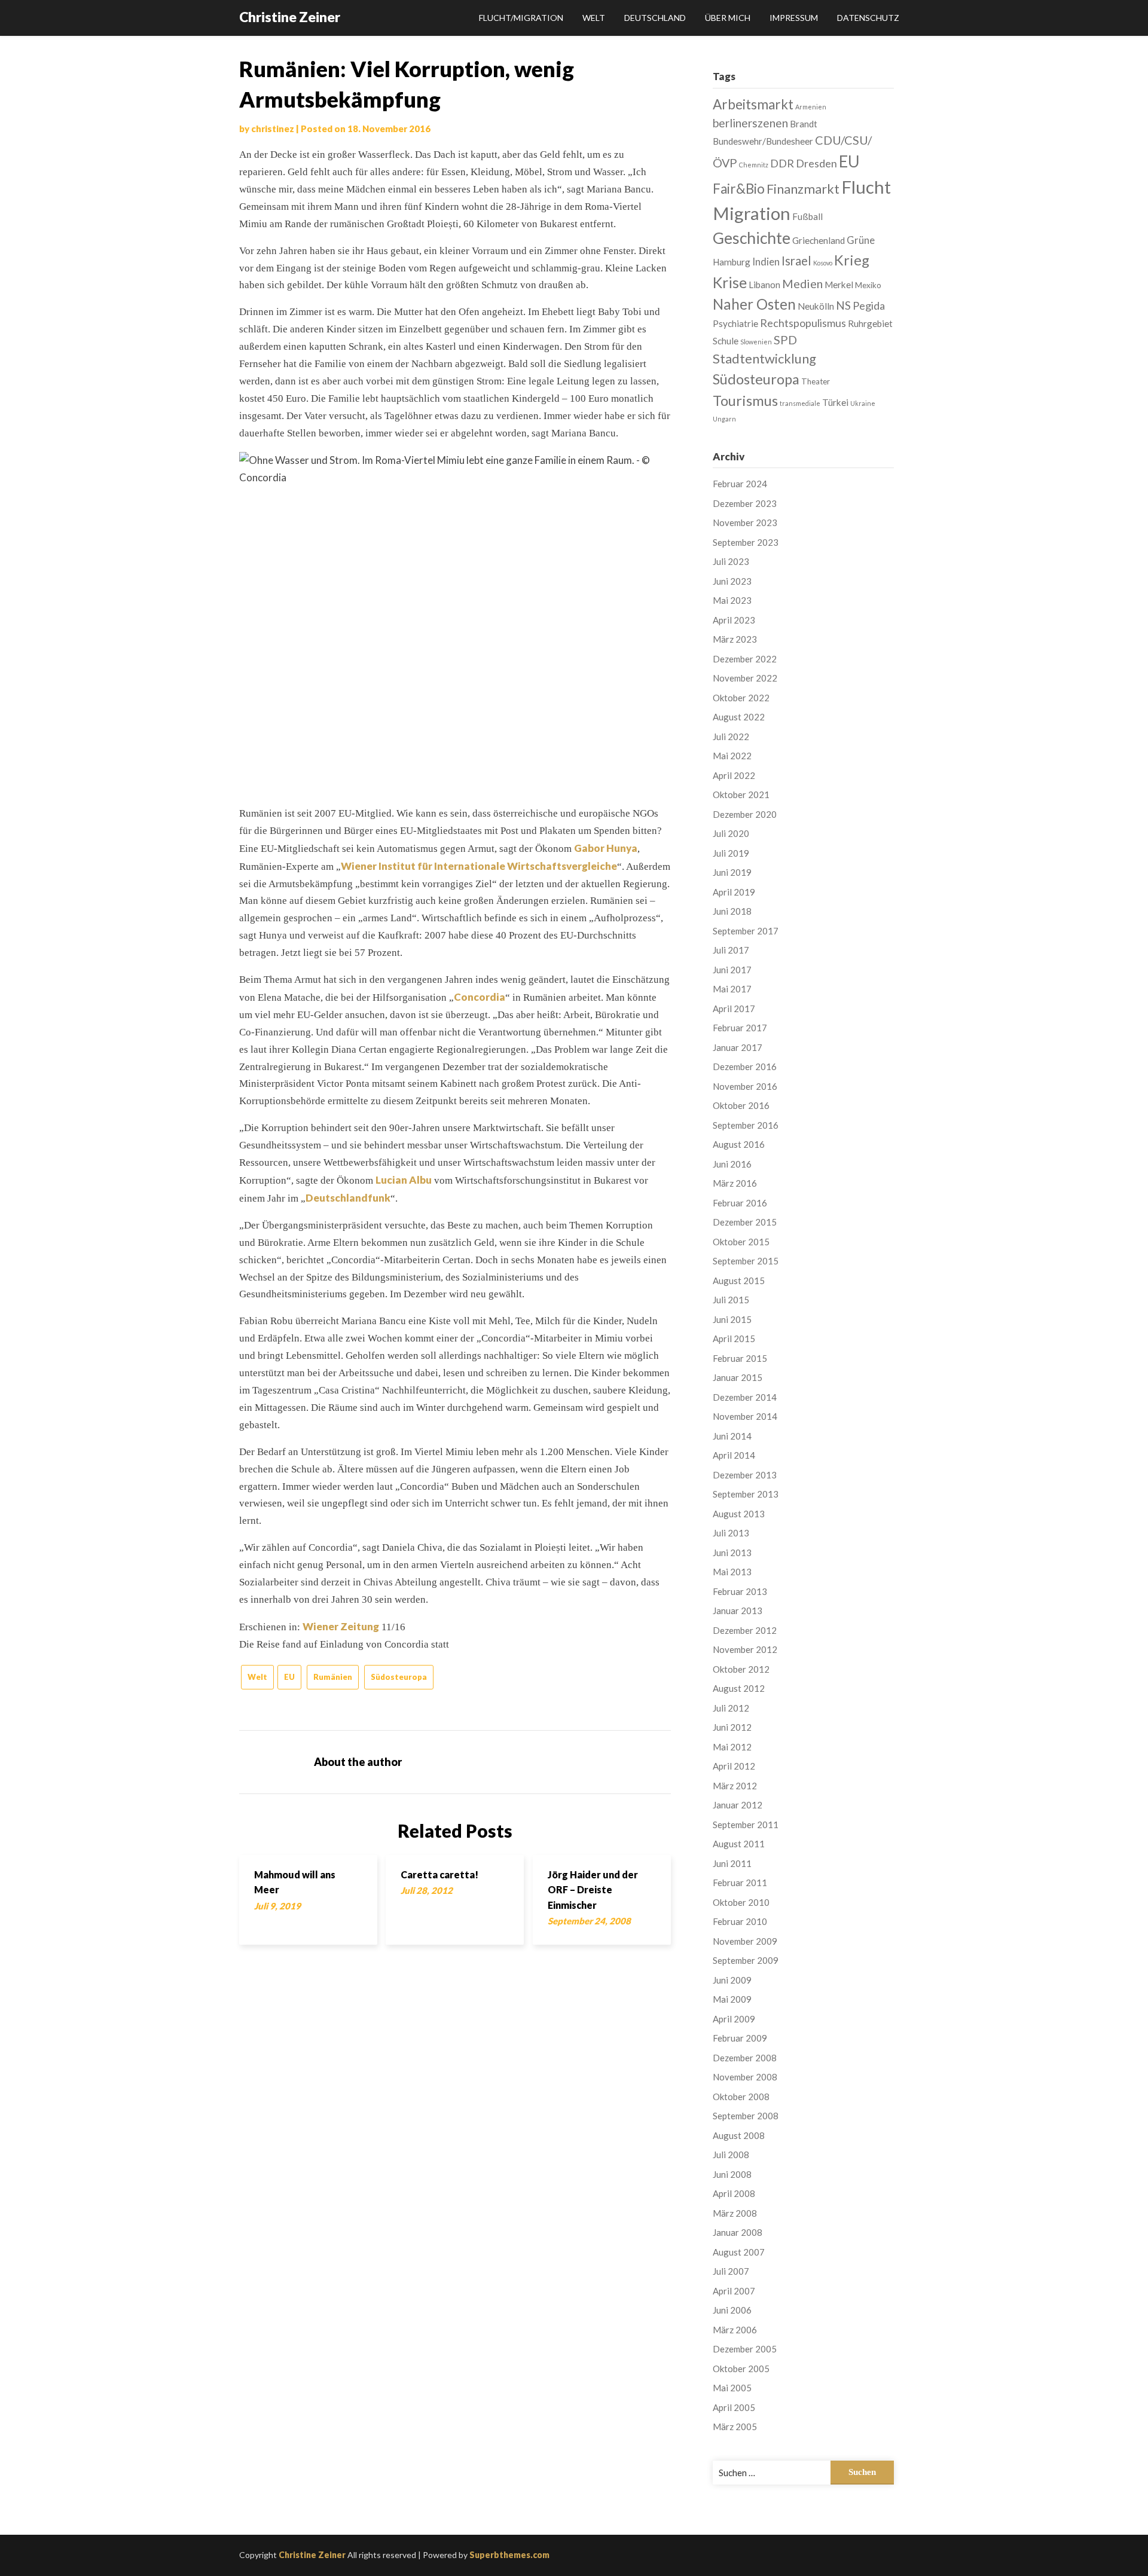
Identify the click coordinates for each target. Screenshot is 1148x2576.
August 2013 (739, 1514)
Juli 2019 (731, 853)
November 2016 (745, 1086)
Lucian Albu (404, 1180)
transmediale (800, 403)
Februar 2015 (740, 1358)
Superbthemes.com (509, 2555)
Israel (796, 261)
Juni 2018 (732, 911)
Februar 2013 (740, 1591)
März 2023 (735, 639)
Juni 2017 (732, 970)
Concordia (480, 997)
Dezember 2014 (745, 1397)
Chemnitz (754, 165)
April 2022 (734, 775)
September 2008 (746, 2116)
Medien (802, 283)
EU (289, 1677)
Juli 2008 (731, 2155)
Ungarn (724, 419)
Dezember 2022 (745, 659)
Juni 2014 (732, 1436)
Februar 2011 (740, 1883)
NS (843, 305)
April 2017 (734, 1009)
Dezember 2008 (745, 2058)
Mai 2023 (732, 600)
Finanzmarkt (803, 189)
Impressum (794, 18)
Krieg (852, 260)
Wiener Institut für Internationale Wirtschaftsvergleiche (479, 866)
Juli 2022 (731, 737)
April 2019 (734, 892)
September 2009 (746, 1960)
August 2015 (739, 1281)
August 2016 (739, 1144)
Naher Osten (754, 304)
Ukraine (863, 403)
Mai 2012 (732, 1747)
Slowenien (756, 342)
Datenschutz (868, 18)
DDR (782, 163)
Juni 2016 (732, 1164)
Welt (594, 18)
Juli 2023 (731, 561)
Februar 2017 (740, 1028)
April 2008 (734, 2193)
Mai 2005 (732, 2388)
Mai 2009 (732, 1999)
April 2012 (734, 1766)
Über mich (728, 18)
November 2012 (745, 1649)
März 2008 (735, 2213)
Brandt (804, 124)
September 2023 (746, 542)
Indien (766, 262)
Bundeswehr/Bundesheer (763, 141)
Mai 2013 (732, 1572)
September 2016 (746, 1125)
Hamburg (732, 262)
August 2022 (739, 717)
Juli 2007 (731, 2271)
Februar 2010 (740, 1921)
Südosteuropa (399, 1677)
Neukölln (816, 306)
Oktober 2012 (741, 1669)
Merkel (839, 285)
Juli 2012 (731, 1708)
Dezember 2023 (745, 503)
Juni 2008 (732, 2174)
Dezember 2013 (745, 1475)
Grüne (861, 240)
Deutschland (655, 18)
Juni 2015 (732, 1319)
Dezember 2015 (745, 1222)
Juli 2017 (731, 950)
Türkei (835, 402)
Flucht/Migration (521, 18)
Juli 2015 (731, 1300)
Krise (730, 282)
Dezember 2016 (745, 1067)
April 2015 (734, 1339)
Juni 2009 (732, 1980)
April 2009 (734, 2019)
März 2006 (735, 2330)
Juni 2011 (732, 1863)
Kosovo (823, 263)
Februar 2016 (740, 1203)
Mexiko (868, 285)
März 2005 (735, 2427)
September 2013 (746, 1494)
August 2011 (739, 1844)
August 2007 (739, 2252)
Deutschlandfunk (348, 1198)
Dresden (816, 163)
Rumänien (333, 1677)
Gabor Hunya (606, 848)
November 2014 (745, 1416)
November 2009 (745, 1941)
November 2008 (745, 2077)
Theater (816, 381)
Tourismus (745, 401)
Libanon (764, 285)
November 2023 (745, 522)
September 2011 (746, 1825)
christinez (273, 129)
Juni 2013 (732, 1553)
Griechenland (819, 240)
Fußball (807, 216)
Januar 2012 (738, 1805)
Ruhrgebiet (870, 323)
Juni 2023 (732, 581)
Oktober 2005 (741, 2369)
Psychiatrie (735, 323)
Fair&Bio (739, 189)
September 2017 (746, 931)
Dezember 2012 (745, 1630)
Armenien (811, 107)
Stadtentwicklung (764, 358)
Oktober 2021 (741, 795)
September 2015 (746, 1261)
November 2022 (745, 678)
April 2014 (734, 1455)
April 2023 (734, 620)
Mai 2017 (732, 989)
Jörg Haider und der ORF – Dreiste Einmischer (593, 1889)
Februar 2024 (740, 484)
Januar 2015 (738, 1377)
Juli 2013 (731, 1533)
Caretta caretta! (439, 1874)
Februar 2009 (740, 2038)
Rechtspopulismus (803, 323)
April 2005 (734, 2407)
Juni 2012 (732, 1727)
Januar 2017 (738, 1047)
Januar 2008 (738, 2232)
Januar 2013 (738, 1611)
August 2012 (739, 1688)
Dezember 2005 (745, 2349)
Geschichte (752, 238)
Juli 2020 (731, 833)
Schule (726, 341)
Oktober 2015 (741, 1242)
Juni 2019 (732, 872)
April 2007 (734, 2291)
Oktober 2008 (741, 2097)
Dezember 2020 (745, 814)
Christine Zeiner (290, 17)
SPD (785, 340)
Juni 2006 (732, 2310)
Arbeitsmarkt (753, 104)
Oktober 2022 (741, 698)
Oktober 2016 (741, 1105)
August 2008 (739, 2135)
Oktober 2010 (741, 1902)
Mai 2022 (732, 756)
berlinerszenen (750, 123)
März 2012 (735, 1786)
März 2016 (735, 1183)
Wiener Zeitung (341, 1626)
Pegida (869, 305)
